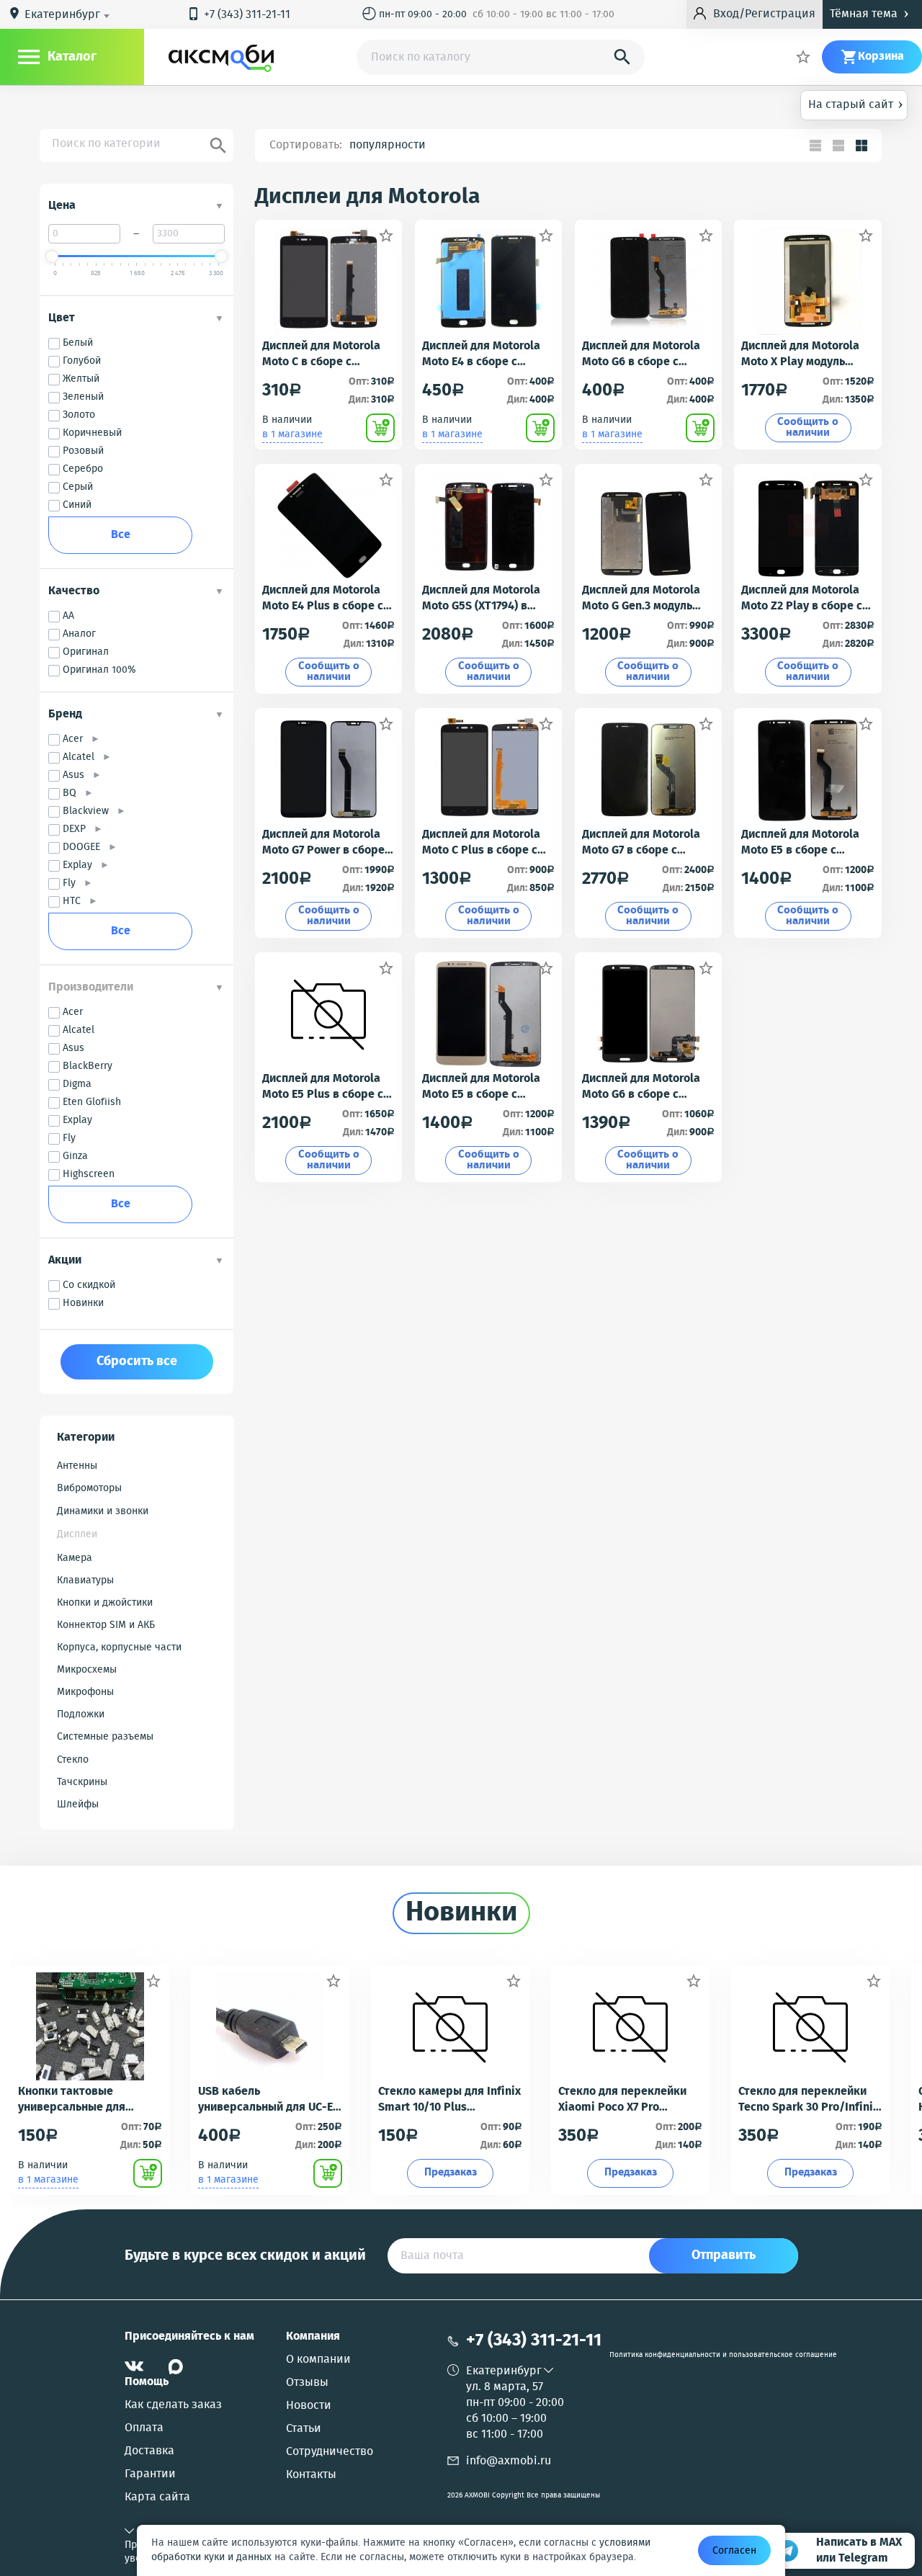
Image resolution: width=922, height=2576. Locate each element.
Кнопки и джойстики (105, 1603)
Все (121, 535)
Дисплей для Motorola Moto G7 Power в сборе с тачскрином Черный (328, 843)
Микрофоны (85, 1692)
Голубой (82, 361)
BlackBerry (88, 1066)
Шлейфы (78, 1804)
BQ (73, 793)
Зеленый (83, 397)
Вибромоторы (89, 1488)
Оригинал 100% (99, 670)
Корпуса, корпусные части (119, 1647)
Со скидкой (89, 1285)
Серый (78, 487)
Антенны (77, 1466)
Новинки (83, 1303)
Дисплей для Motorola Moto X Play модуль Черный (800, 354)
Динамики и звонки (103, 1511)
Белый (78, 343)
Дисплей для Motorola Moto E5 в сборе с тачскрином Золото (481, 1087)
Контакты (311, 2475)
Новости (309, 2406)
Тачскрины (82, 1782)
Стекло (73, 1760)
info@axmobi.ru (509, 2461)
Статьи (304, 2429)
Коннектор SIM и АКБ (106, 1625)
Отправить (724, 2255)
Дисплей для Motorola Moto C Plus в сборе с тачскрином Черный (481, 843)
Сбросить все (137, 1361)
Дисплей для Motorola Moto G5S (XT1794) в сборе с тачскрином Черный (481, 599)
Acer (77, 739)
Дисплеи (77, 1534)
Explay (81, 866)
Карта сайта (157, 2497)
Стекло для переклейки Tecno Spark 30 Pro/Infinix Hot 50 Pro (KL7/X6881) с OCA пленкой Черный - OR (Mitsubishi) (809, 2100)
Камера (75, 1558)
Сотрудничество (330, 2452)
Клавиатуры (85, 1580)
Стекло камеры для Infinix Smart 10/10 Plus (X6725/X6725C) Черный (449, 2100)
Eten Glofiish (92, 1103)
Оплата (144, 2428)
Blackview (90, 811)
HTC (76, 902)
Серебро (83, 469)
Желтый (81, 379)
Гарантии (150, 2474)
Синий (77, 505)
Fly (73, 884)
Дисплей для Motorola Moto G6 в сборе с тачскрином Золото (641, 354)
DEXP (78, 829)
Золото (79, 415)
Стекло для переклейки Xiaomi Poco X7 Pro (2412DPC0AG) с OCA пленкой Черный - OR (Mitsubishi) (622, 2100)
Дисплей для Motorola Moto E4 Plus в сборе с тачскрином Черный (323, 599)
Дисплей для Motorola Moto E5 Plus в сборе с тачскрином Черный (323, 1087)
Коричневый (92, 433)
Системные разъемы (105, 1737)
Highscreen (89, 1175)
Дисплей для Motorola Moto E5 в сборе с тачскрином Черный (800, 843)
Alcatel (82, 757)
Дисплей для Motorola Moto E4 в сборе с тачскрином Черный (481, 354)
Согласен (734, 2551)
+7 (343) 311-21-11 (238, 15)
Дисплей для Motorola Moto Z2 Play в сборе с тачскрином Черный (802, 599)
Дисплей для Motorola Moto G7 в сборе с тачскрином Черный (641, 843)
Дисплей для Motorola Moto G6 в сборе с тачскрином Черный (641, 1087)
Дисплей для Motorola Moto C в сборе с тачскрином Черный (321, 354)
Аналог (79, 634)
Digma (77, 1084)
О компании (318, 2360)
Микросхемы (87, 1670)
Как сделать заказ (173, 2405)
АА (68, 616)
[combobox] (70, 15)
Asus (77, 775)
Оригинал (86, 652)
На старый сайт (856, 104)
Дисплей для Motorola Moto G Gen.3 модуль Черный (641, 599)
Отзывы (307, 2383)
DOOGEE (85, 848)
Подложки (81, 1714)
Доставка (149, 2451)
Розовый (83, 451)
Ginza (75, 1157)
